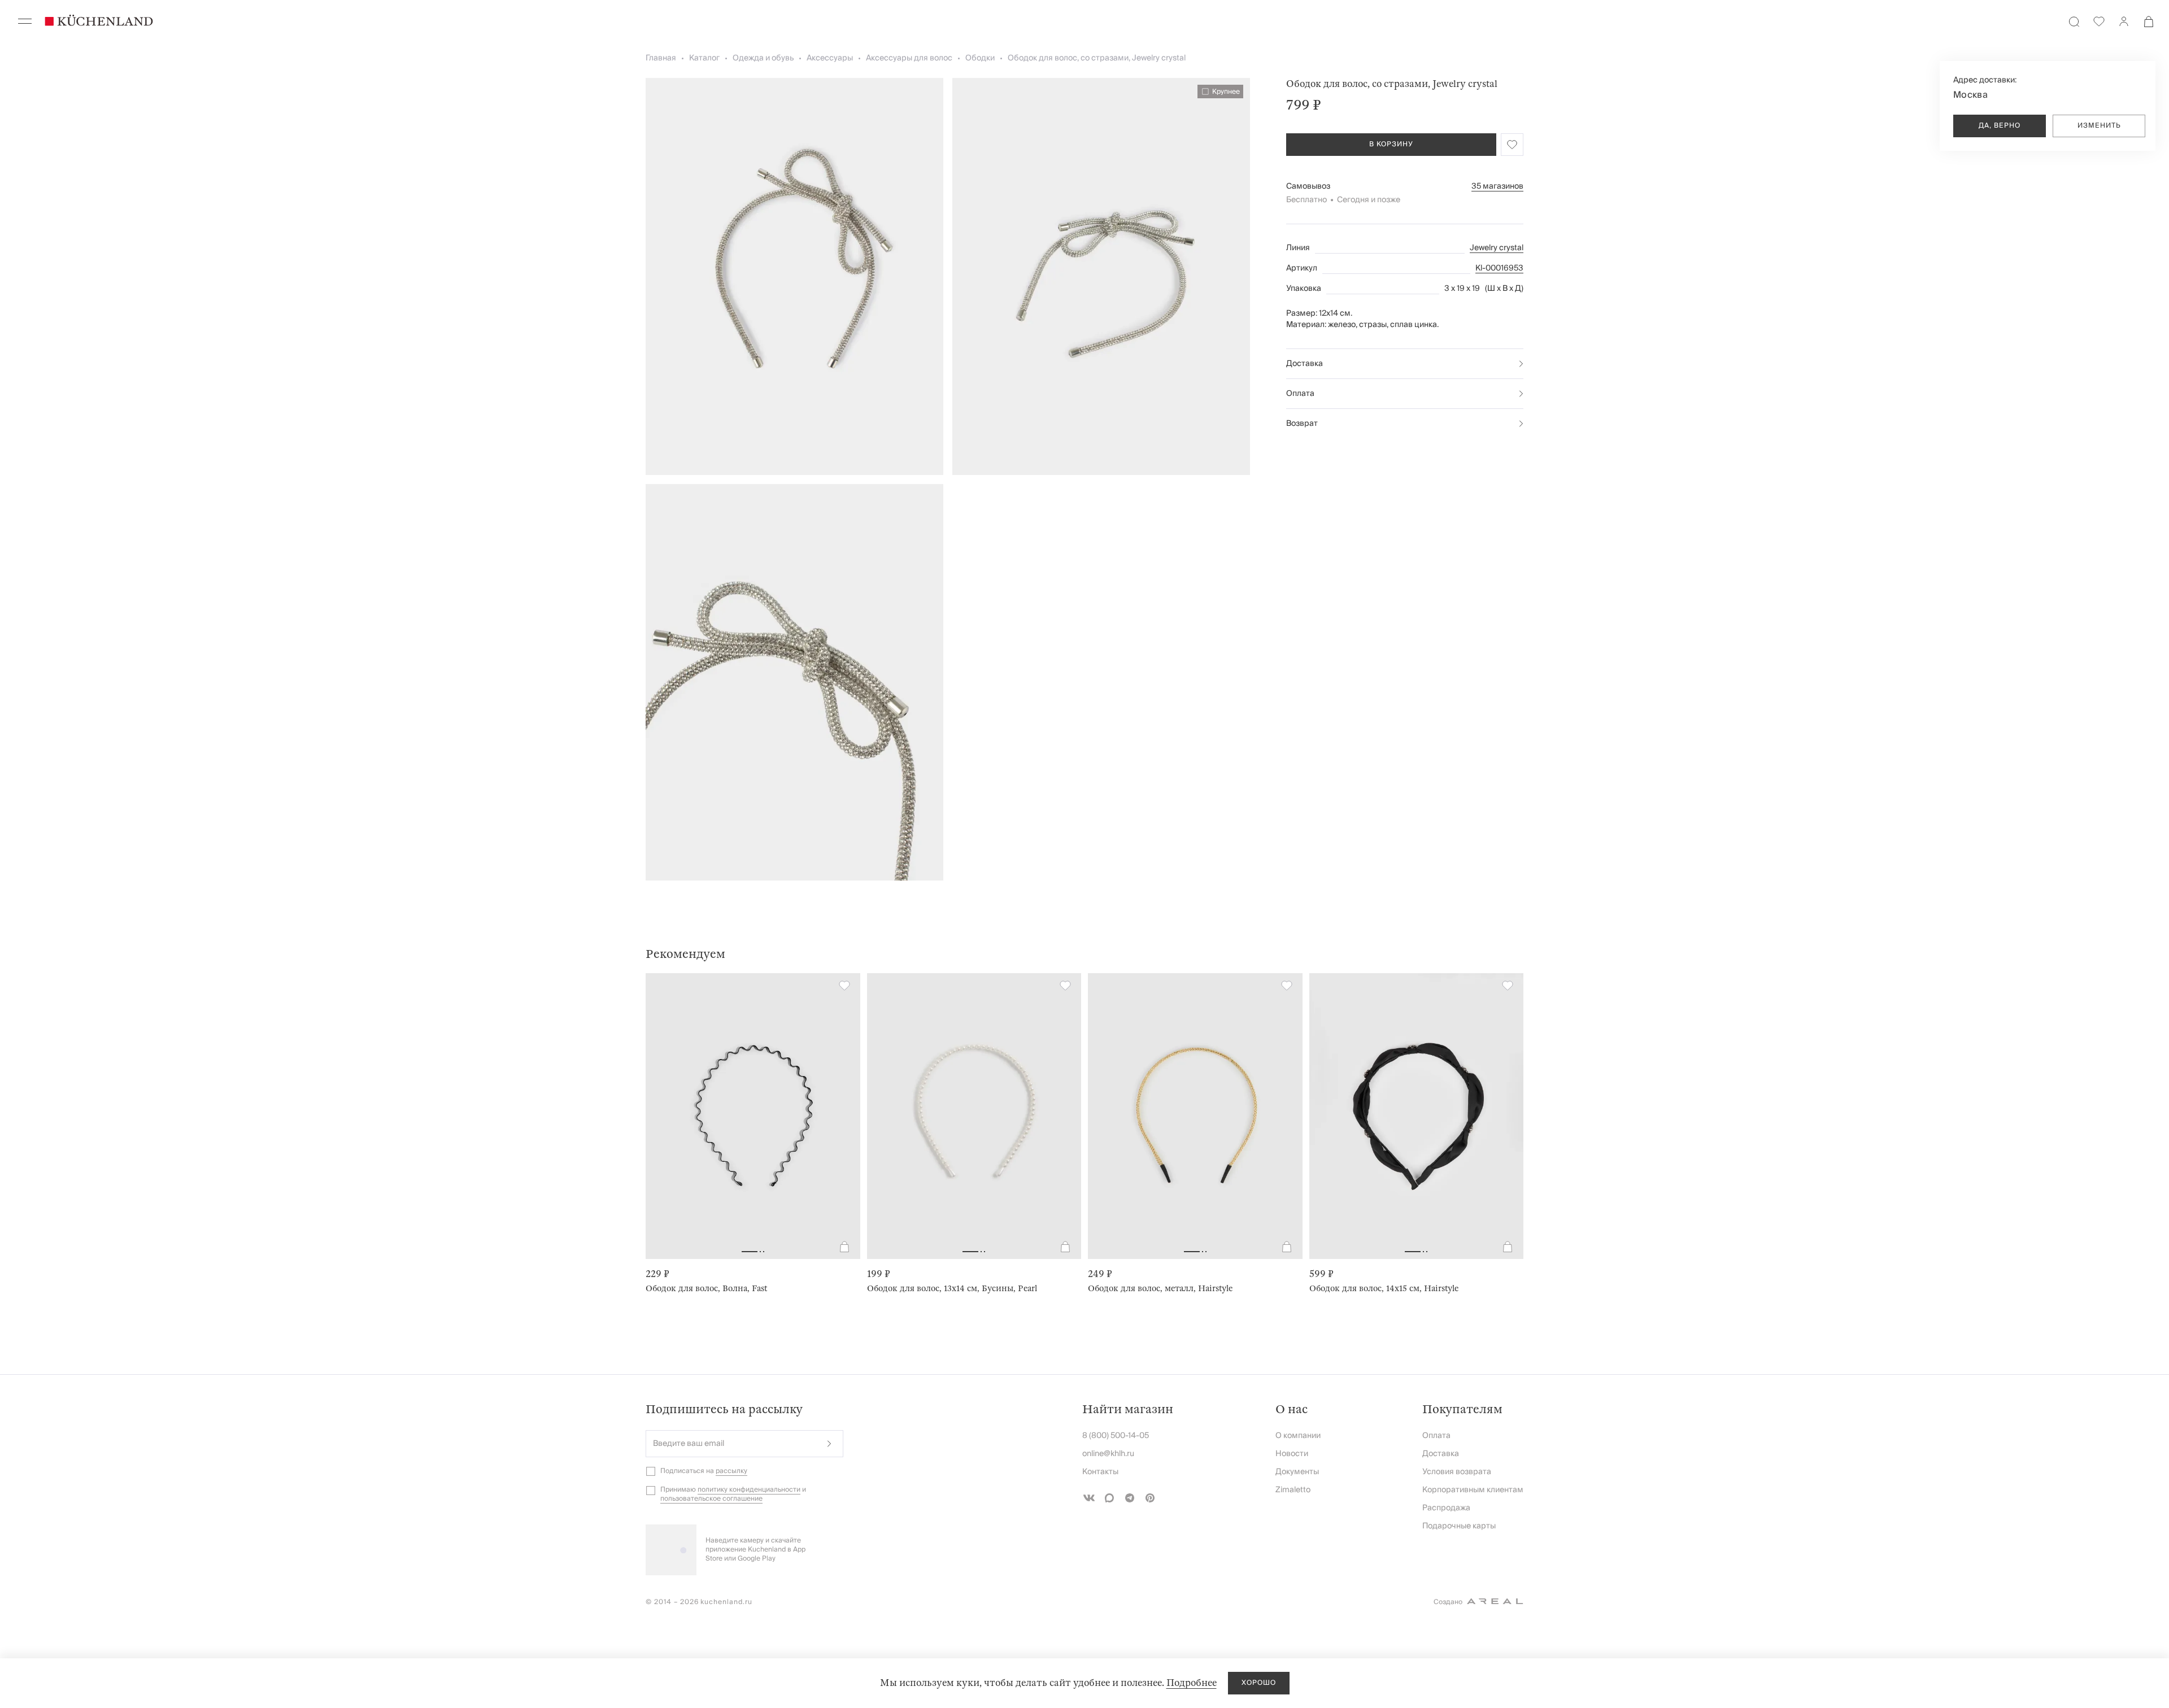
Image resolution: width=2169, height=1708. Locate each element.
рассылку (731, 1471)
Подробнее (1192, 1683)
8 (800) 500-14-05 (1116, 1436)
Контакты (1100, 1472)
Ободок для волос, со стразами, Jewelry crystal (1097, 58)
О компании (1298, 1436)
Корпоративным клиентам (1473, 1490)
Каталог (704, 58)
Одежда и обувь (763, 58)
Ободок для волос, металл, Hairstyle (1160, 1288)
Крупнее (1226, 91)
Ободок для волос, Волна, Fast (706, 1288)
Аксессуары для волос (909, 58)
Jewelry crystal (1497, 248)
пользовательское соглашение (711, 1499)
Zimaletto (1293, 1490)
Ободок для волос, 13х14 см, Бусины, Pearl (952, 1288)
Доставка (1305, 364)
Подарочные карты (1459, 1526)
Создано (1448, 1602)
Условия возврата (1457, 1472)
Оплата (1300, 394)
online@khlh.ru (1108, 1454)
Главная (661, 58)
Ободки (980, 58)
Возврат (1302, 424)
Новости (1292, 1454)
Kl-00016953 (1499, 268)
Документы (1297, 1472)
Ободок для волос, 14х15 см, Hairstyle (1384, 1288)
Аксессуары (830, 58)
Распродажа (1446, 1508)
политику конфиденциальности (749, 1490)
